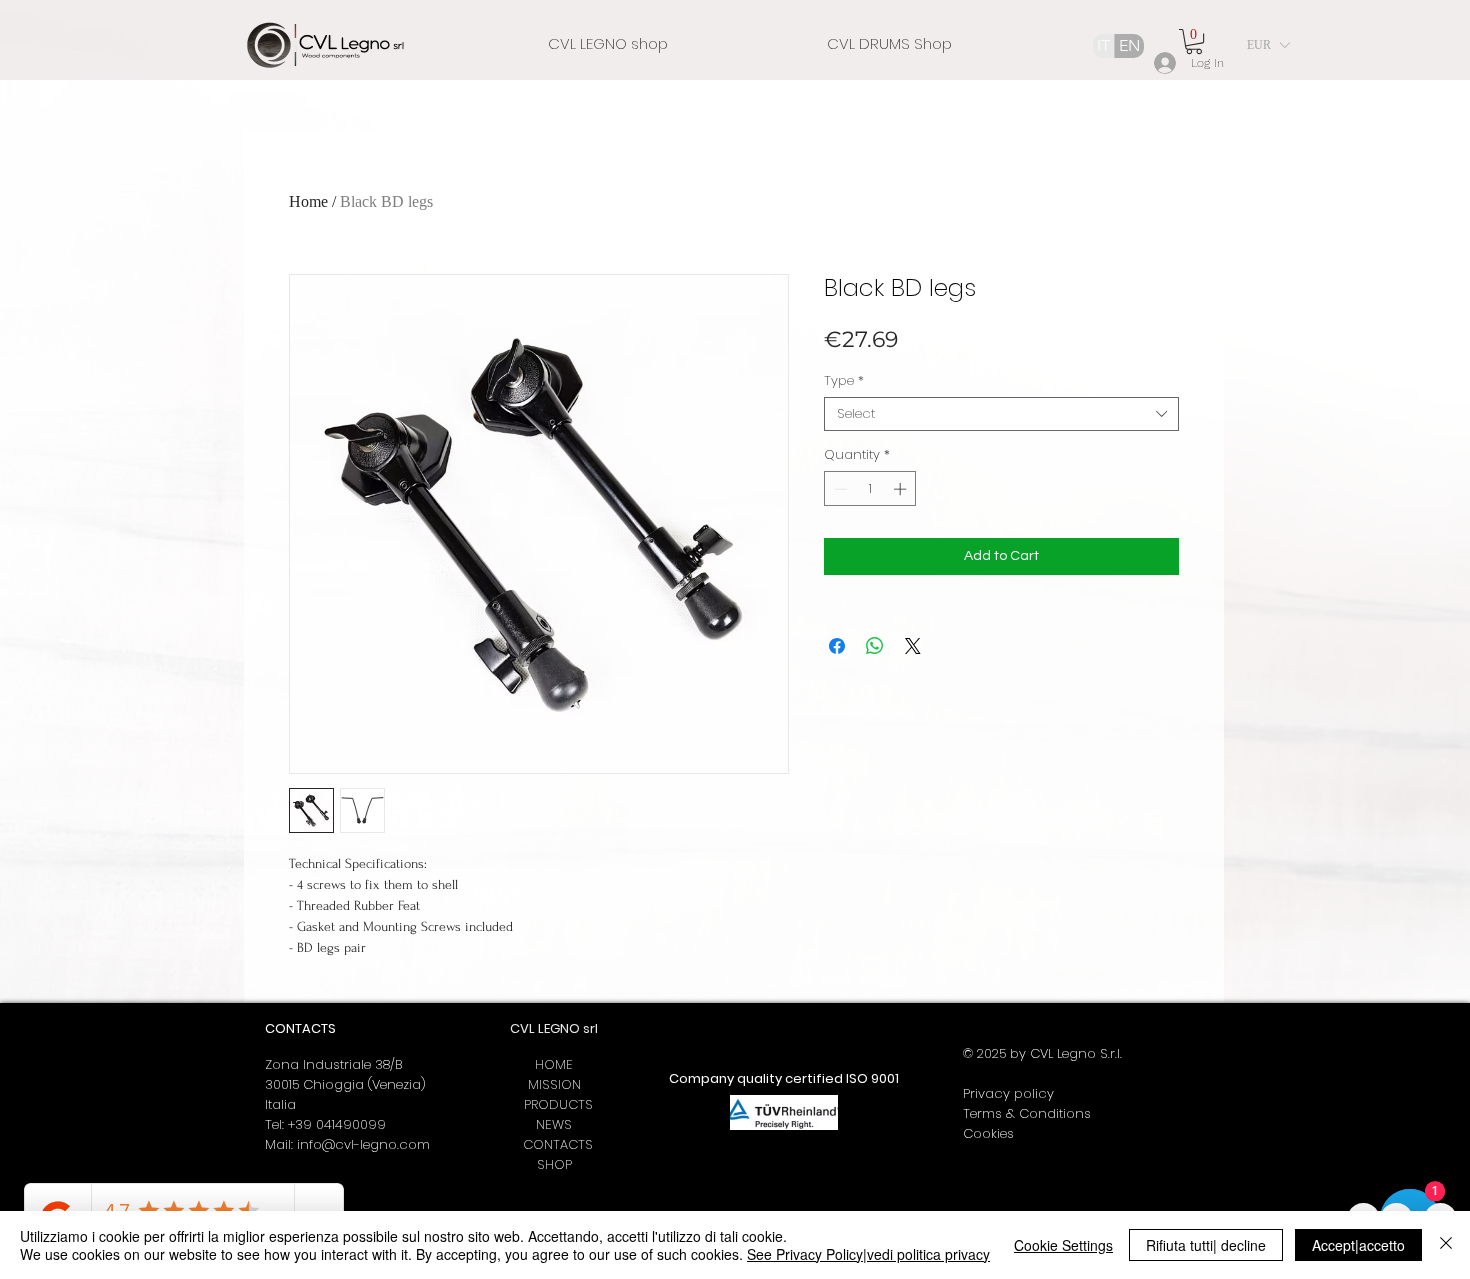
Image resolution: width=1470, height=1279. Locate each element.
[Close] (1446, 1245)
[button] (1194, 41)
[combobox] (1001, 414)
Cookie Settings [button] (1063, 1245)
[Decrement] (839, 489)
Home (308, 201)
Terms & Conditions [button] (1027, 1113)
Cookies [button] (988, 1133)
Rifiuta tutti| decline (1206, 1245)
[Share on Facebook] (837, 646)
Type (844, 381)
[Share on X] (913, 646)
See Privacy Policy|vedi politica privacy (868, 1254)
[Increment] (902, 489)
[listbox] (1268, 45)
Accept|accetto (1358, 1245)
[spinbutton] (870, 489)
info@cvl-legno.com (363, 1144)
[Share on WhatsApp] (875, 646)
